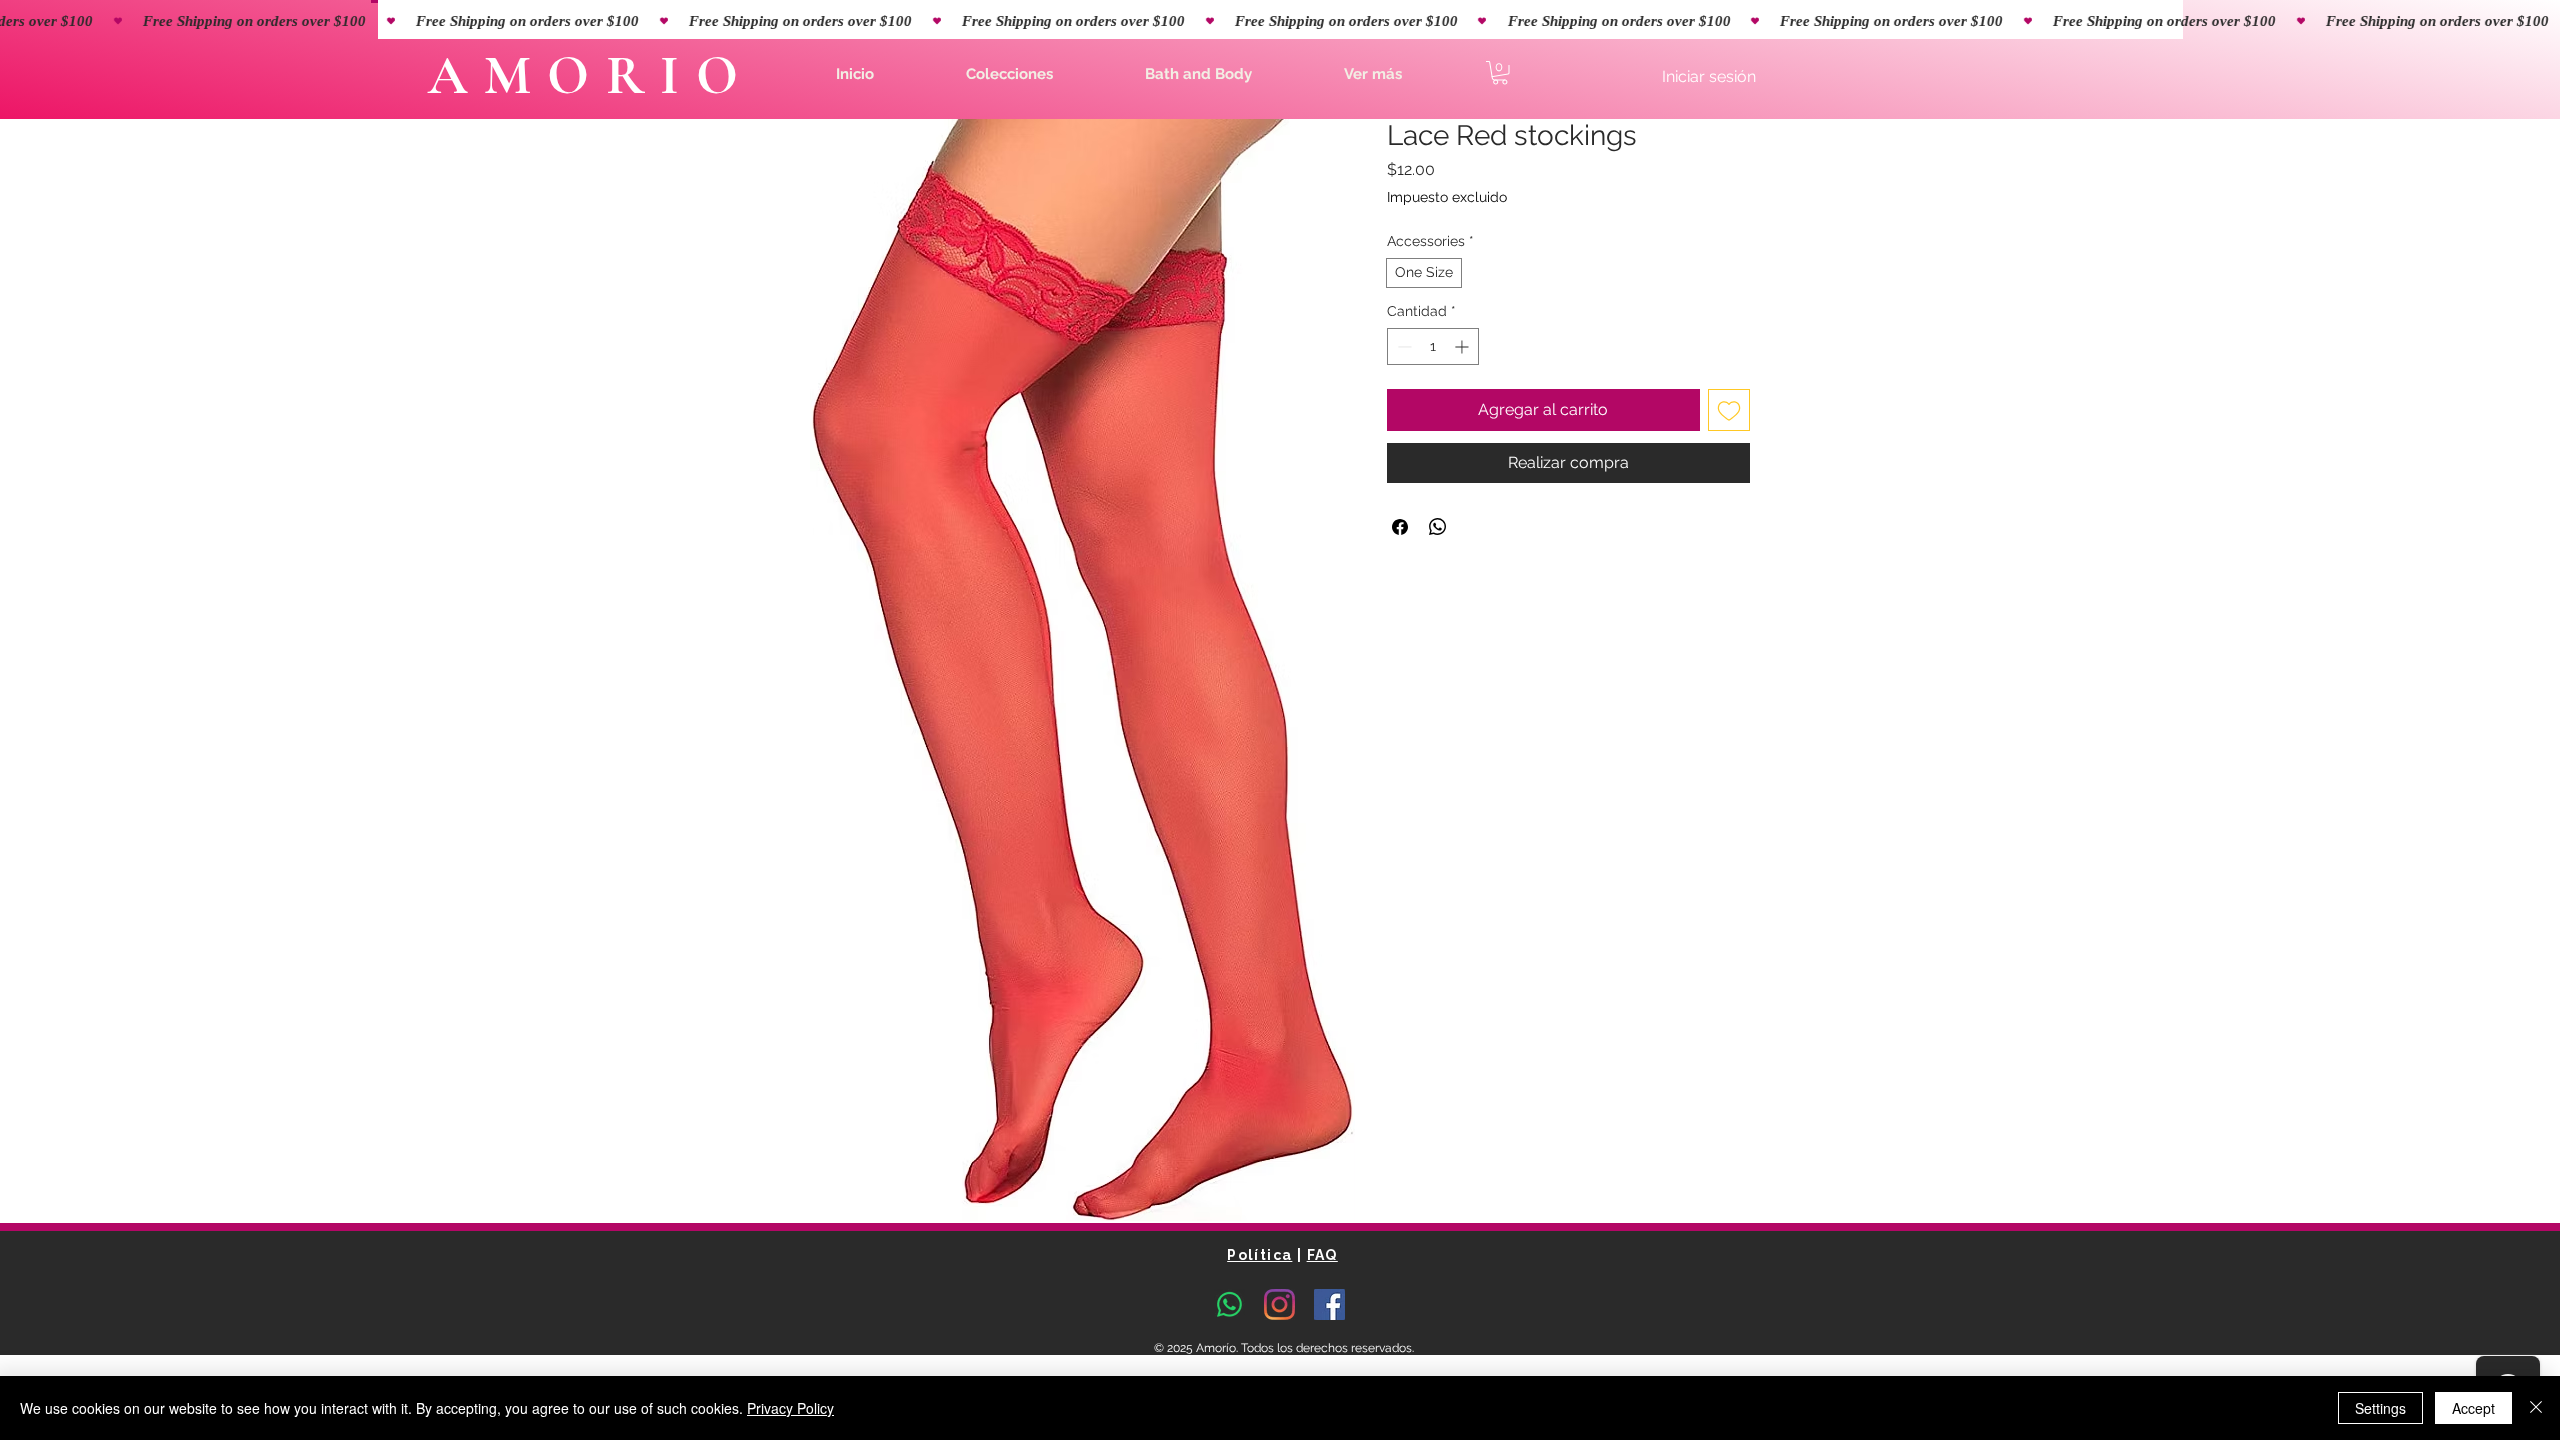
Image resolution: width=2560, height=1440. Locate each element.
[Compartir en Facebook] (1400, 527)
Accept (2473, 1408)
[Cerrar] (2536, 1408)
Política (1259, 1255)
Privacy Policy (790, 1408)
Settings (2380, 1408)
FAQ (1322, 1255)
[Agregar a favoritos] (1729, 410)
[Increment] (1463, 346)
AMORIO (591, 75)
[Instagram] (1279, 1304)
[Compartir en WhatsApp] (1438, 527)
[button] (1009, 74)
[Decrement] (1402, 346)
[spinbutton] (1433, 346)
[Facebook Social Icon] (1329, 1304)
